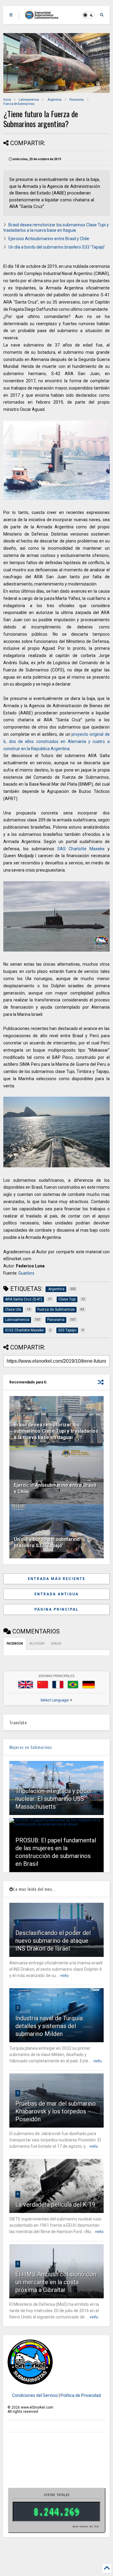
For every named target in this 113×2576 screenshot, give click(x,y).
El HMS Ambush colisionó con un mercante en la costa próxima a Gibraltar (56, 2282)
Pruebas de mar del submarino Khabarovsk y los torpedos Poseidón (56, 2111)
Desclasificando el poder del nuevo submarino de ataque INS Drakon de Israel (53, 1941)
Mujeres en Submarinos (31, 1747)
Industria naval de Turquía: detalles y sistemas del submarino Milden (50, 2026)
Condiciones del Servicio (35, 2395)
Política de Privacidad (81, 2395)
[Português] (73, 1685)
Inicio (7, 100)
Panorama (77, 100)
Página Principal (56, 1609)
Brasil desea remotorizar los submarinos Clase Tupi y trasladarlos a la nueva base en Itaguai (56, 1431)
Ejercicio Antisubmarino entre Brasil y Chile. (49, 239)
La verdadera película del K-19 (55, 2205)
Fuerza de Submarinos (19, 104)
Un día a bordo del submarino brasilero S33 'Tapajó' (57, 247)
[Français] (58, 1685)
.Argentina (54, 100)
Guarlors (26, 1273)
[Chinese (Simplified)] (43, 1685)
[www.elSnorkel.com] (44, 17)
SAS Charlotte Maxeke (81, 849)
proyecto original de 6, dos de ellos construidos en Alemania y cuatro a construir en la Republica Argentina (56, 741)
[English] (26, 1685)
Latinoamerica (29, 100)
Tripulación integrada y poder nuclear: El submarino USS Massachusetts (54, 1799)
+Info (64, 1976)
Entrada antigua (56, 1594)
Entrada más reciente (56, 1579)
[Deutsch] (89, 1685)
